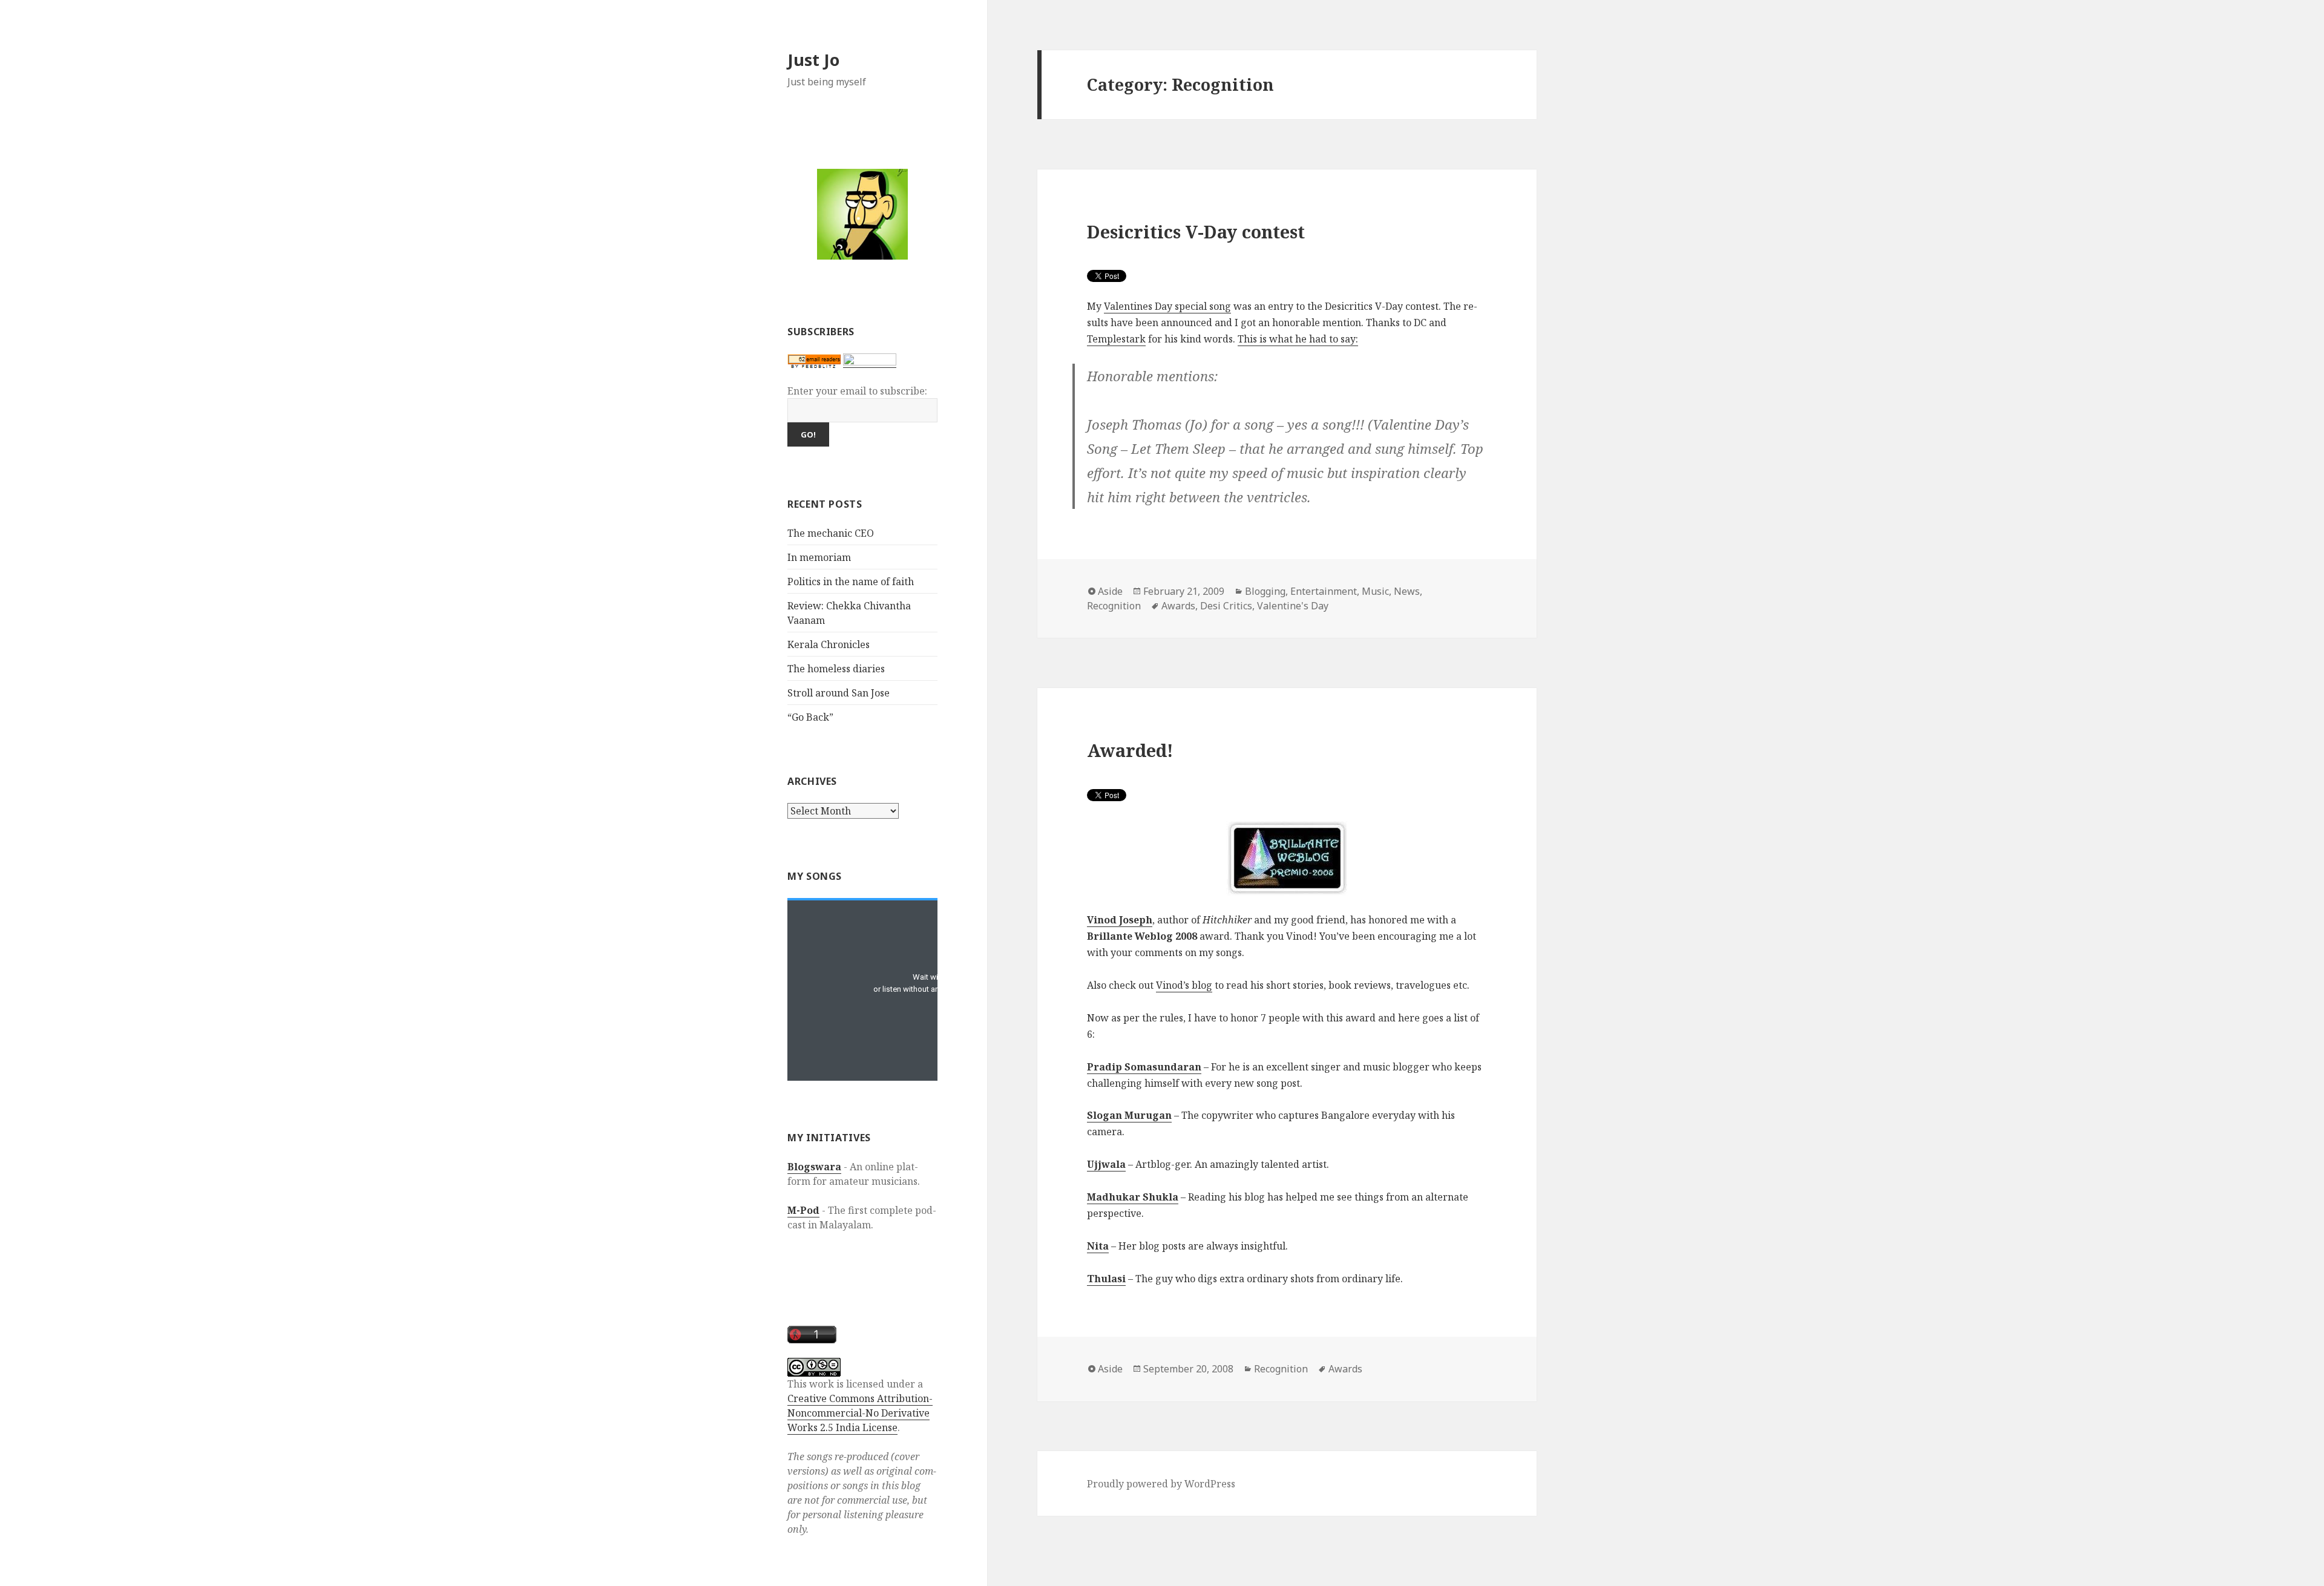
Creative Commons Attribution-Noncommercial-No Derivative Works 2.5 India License (860, 1413)
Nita (1098, 1246)
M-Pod (803, 1210)
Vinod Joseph (1120, 920)
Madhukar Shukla (1133, 1197)
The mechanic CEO (831, 533)
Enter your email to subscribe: (857, 391)
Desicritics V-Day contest (1196, 231)
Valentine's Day (1293, 606)
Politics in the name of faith (851, 582)
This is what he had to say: (1298, 339)
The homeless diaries (836, 669)
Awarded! (1130, 750)
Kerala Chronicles (829, 644)
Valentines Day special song (1167, 306)
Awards (1178, 606)
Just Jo (813, 60)
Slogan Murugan (1129, 1115)
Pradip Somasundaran (1144, 1067)
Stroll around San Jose (839, 693)
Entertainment (1324, 591)
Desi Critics (1226, 606)
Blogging (1265, 591)
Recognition (1114, 606)
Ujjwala (1106, 1164)
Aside (1110, 591)
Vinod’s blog (1184, 985)
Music (1375, 591)
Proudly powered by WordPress (1161, 1484)
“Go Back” (810, 717)
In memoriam (819, 557)
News (1407, 591)
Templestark (1116, 339)
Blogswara (814, 1167)
